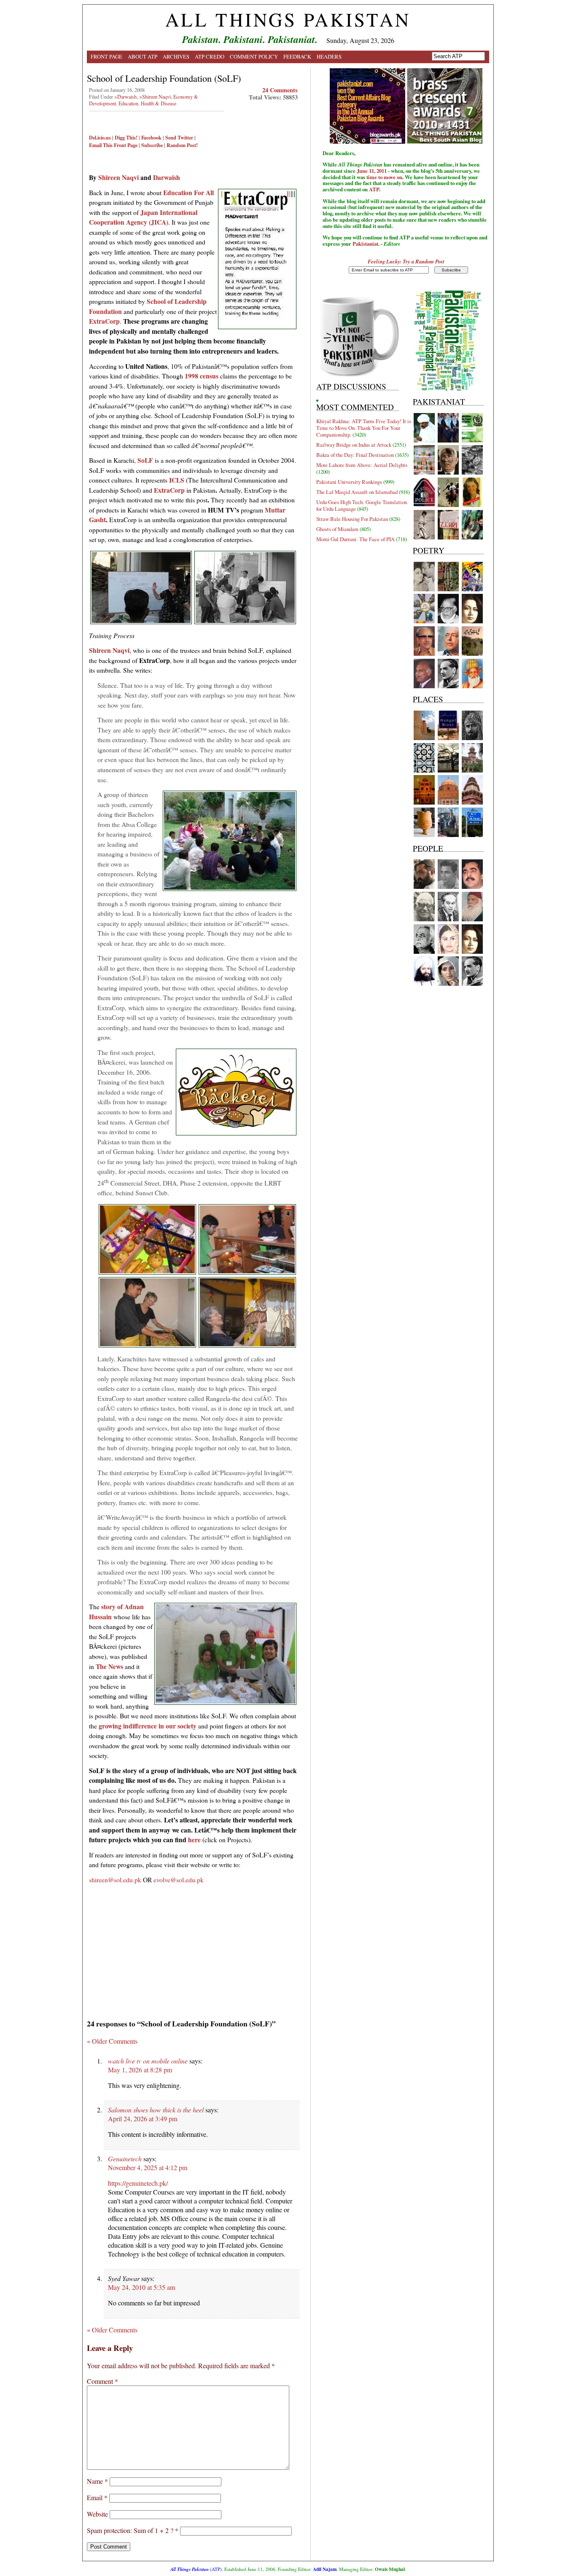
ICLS (178, 480)
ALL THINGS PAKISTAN (288, 19)
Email (97, 2497)
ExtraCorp (104, 321)
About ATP (143, 56)
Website (97, 2514)
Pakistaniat (365, 244)
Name (97, 2481)
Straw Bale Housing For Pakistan (352, 519)
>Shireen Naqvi (155, 97)
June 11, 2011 (372, 171)
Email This (101, 145)
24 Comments (280, 90)
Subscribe (152, 145)
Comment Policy (254, 56)
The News (109, 1666)
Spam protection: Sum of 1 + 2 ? (130, 2530)
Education (128, 103)
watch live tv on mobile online (148, 2061)
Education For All (188, 192)
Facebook (151, 137)
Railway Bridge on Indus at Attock (354, 445)
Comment (102, 2381)
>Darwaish (125, 97)
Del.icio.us (100, 137)
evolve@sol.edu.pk (179, 1880)
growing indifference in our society (148, 1726)
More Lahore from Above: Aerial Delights (362, 465)
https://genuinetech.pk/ (138, 2183)
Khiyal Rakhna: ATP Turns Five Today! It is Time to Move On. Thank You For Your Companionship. (364, 428)
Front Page (106, 56)
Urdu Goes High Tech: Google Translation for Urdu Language (362, 505)
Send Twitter (179, 137)
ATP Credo (210, 56)
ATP (374, 189)
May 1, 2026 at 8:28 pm (140, 2070)
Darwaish (167, 177)
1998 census (202, 376)
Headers (329, 56)
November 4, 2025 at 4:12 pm (148, 2167)
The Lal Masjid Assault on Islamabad (357, 492)
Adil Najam (325, 2569)
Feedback (297, 56)
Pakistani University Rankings (349, 482)
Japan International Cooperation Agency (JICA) (143, 217)
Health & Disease (159, 103)
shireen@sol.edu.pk (115, 1880)
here (194, 1839)
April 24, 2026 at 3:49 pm (143, 2118)
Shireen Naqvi (118, 177)
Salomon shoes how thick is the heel (156, 2110)
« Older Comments (112, 2041)
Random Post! (182, 145)
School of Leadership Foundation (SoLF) (164, 78)
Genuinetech (125, 2159)
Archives (176, 56)
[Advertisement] (193, 1948)
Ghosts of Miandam (337, 529)
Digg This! (126, 137)
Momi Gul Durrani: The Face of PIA (355, 539)
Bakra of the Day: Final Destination (355, 455)
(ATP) (196, 2569)
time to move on (384, 177)
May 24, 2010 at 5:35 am (141, 2287)
